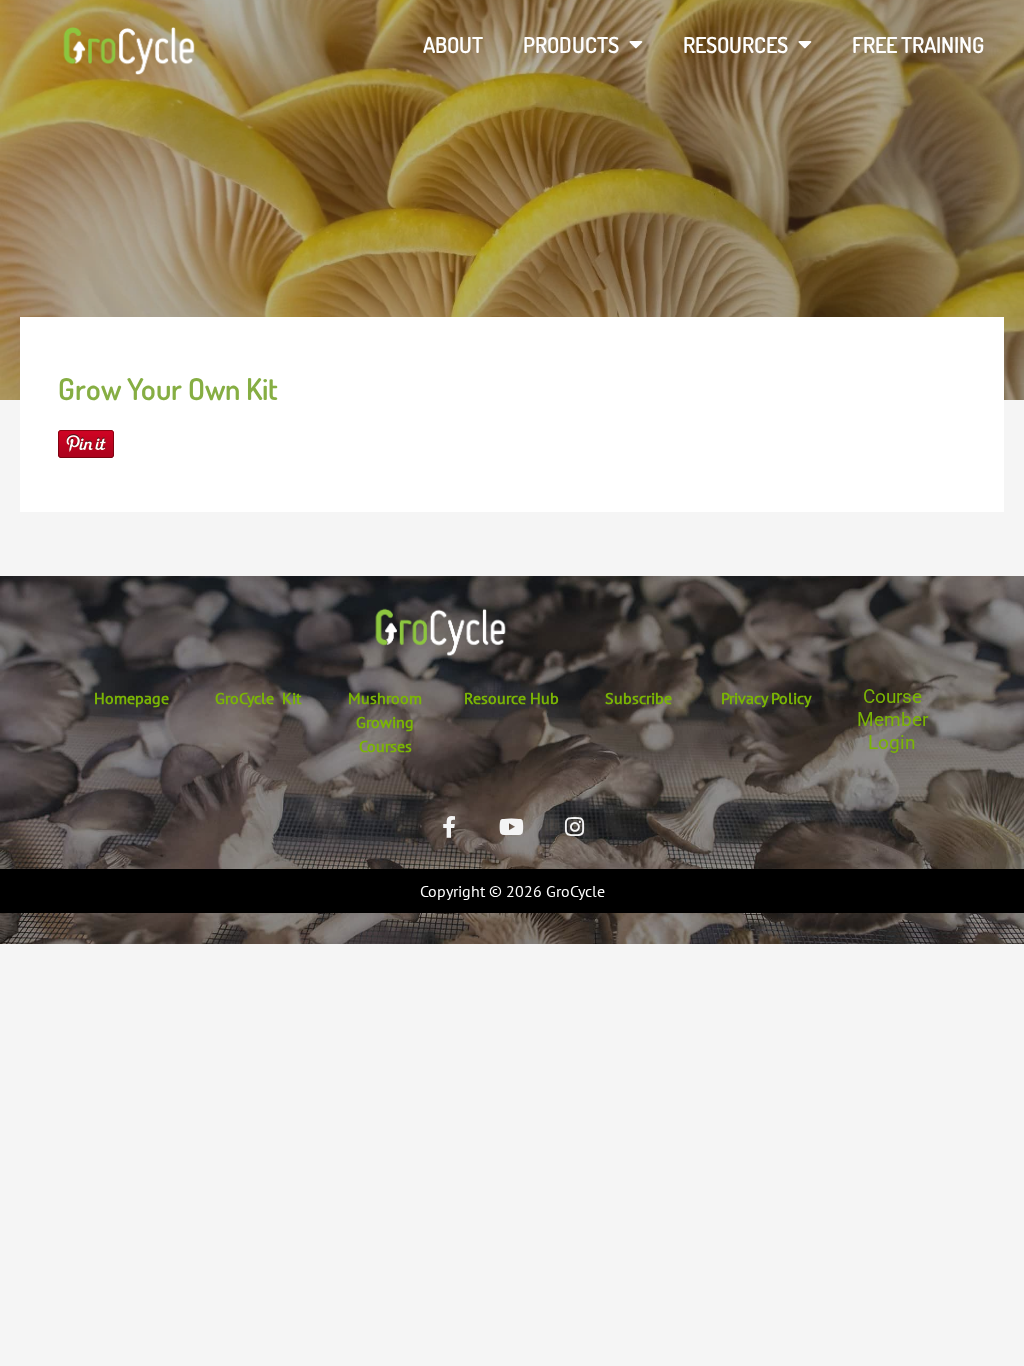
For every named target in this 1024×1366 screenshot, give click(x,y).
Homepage (131, 698)
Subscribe (638, 698)
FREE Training (918, 44)
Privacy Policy (766, 698)
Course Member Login (892, 719)
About (453, 44)
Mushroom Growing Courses (385, 722)
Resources (735, 44)
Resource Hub (511, 698)
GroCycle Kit (258, 698)
